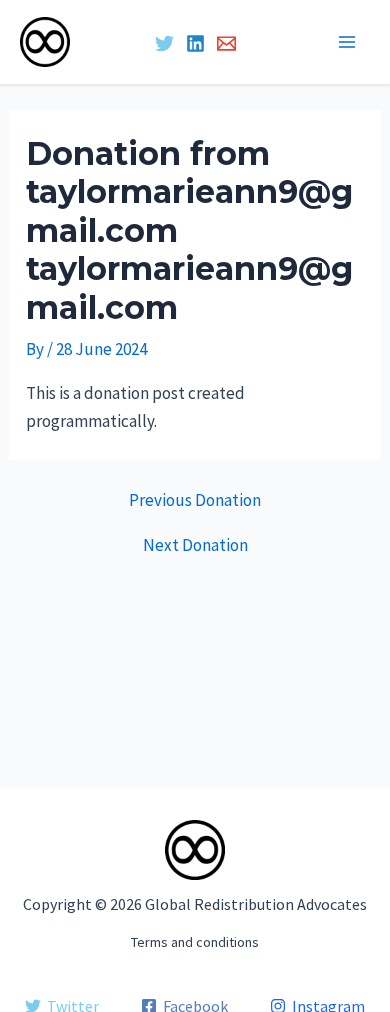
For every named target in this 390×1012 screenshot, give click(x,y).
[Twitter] (164, 43)
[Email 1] (226, 43)
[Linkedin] (195, 43)
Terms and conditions (195, 942)
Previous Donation (195, 500)
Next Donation (195, 545)
